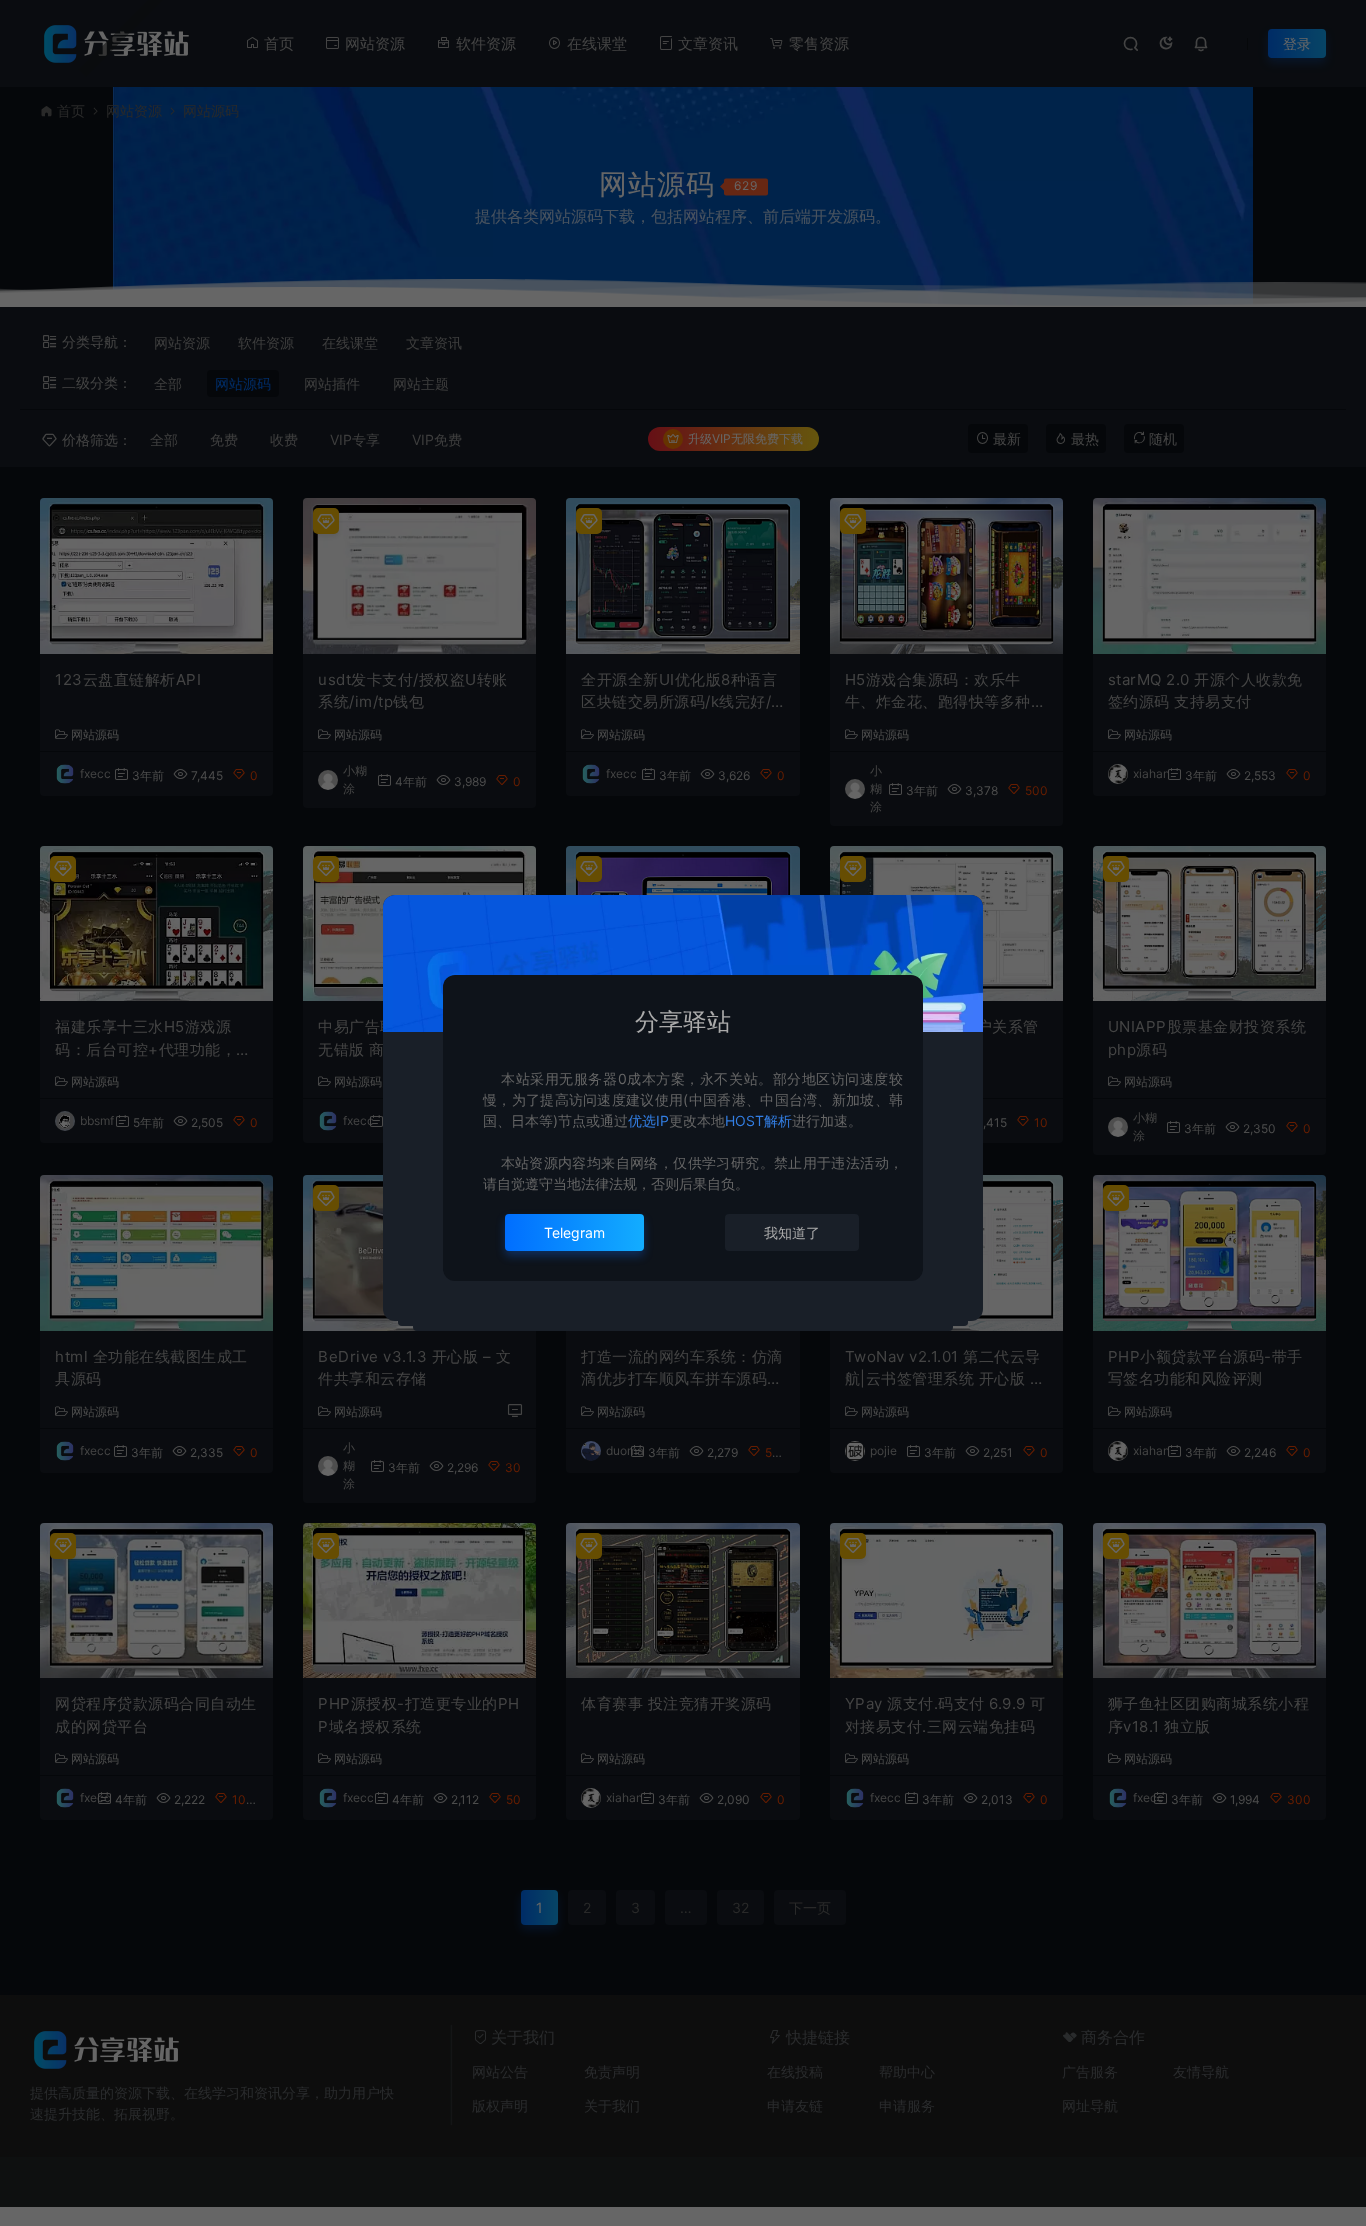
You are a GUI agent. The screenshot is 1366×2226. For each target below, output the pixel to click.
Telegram (574, 1232)
